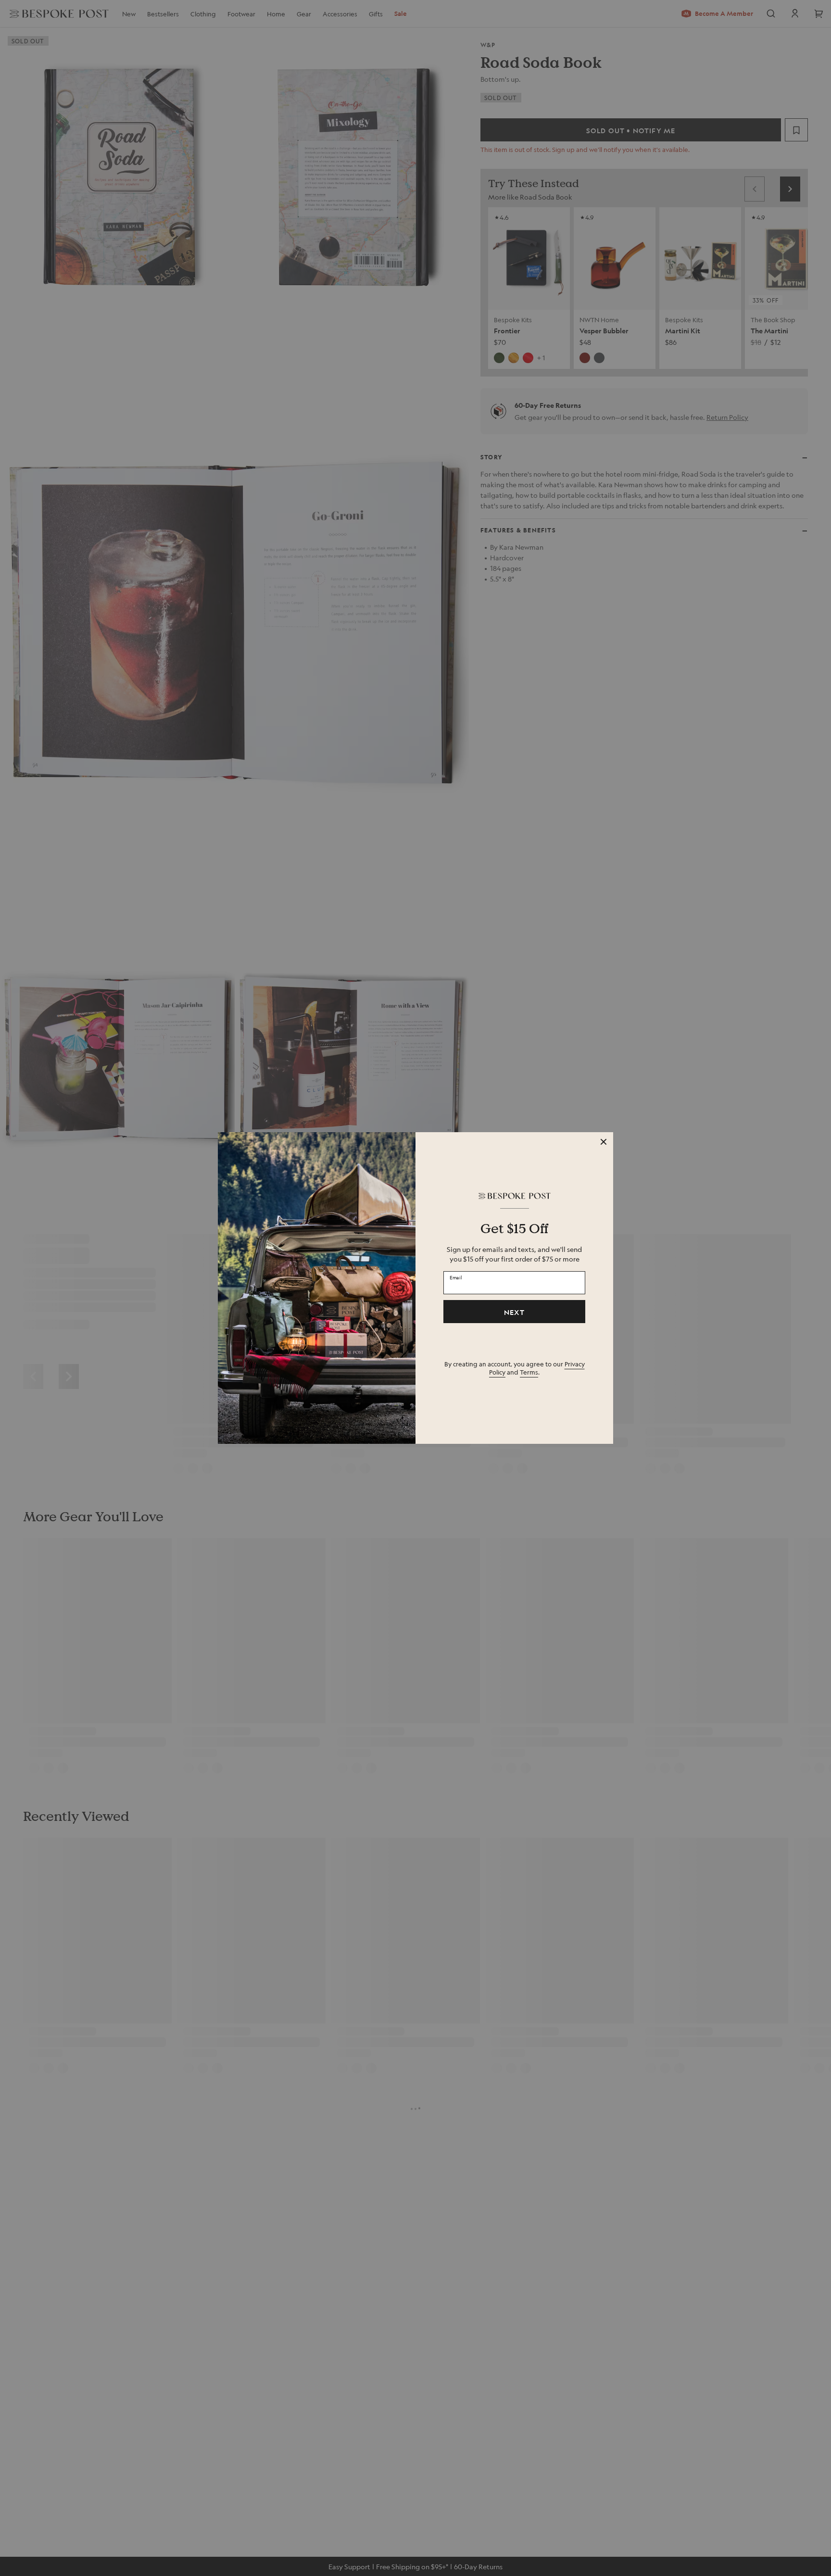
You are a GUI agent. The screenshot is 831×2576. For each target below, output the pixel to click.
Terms (529, 1372)
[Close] (604, 1142)
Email (456, 1277)
